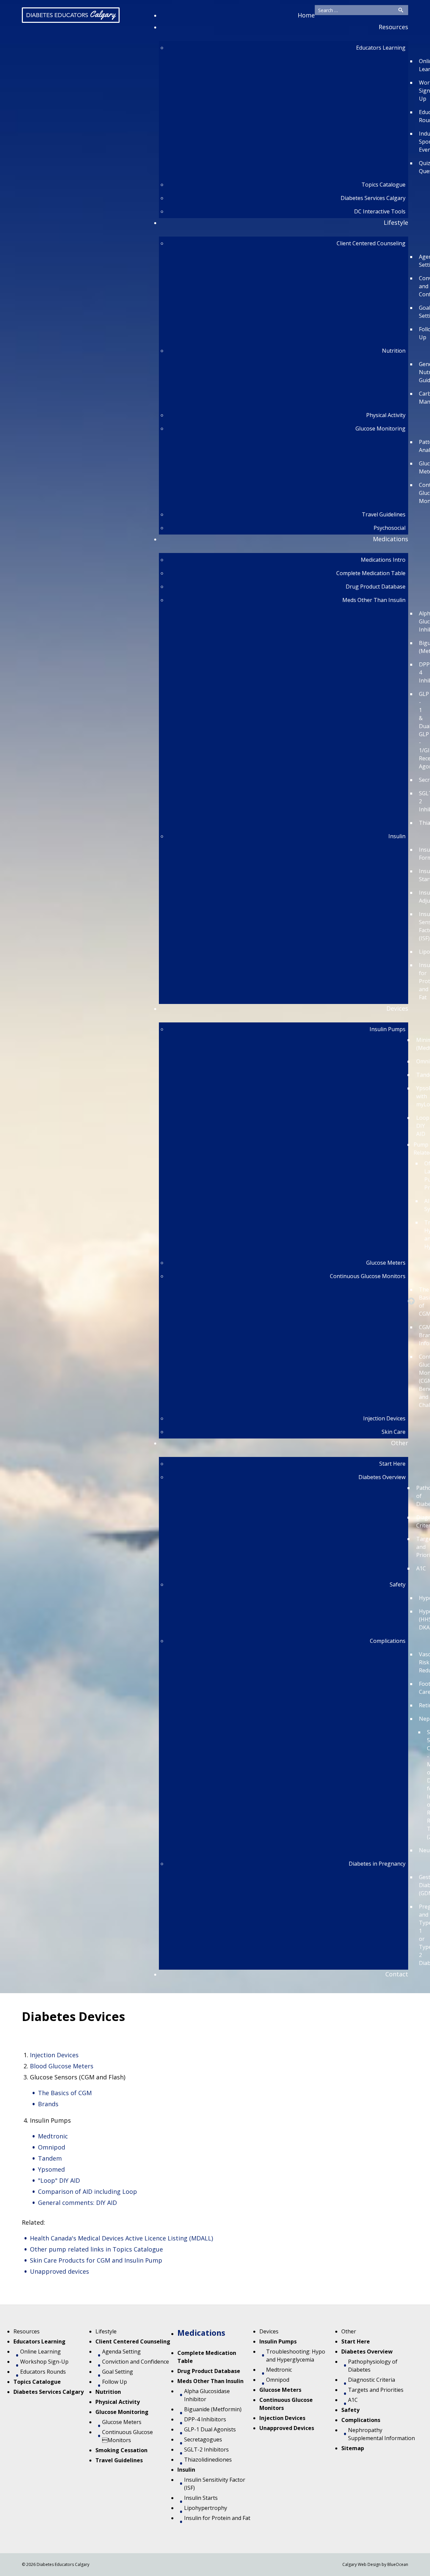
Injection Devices (54, 2055)
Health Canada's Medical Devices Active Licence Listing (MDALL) (123, 2238)
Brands (48, 2104)
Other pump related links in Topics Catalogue (96, 2249)
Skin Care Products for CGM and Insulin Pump (96, 2260)
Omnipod (52, 2147)
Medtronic (53, 2136)
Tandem (50, 2158)
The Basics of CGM (65, 2093)
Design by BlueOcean (388, 2564)
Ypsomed (51, 2169)
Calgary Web (354, 2564)
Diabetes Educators (71, 14)
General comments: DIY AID (77, 2203)
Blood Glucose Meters (62, 2066)
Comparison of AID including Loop (88, 2191)
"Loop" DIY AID (59, 2180)
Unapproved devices (59, 2271)
